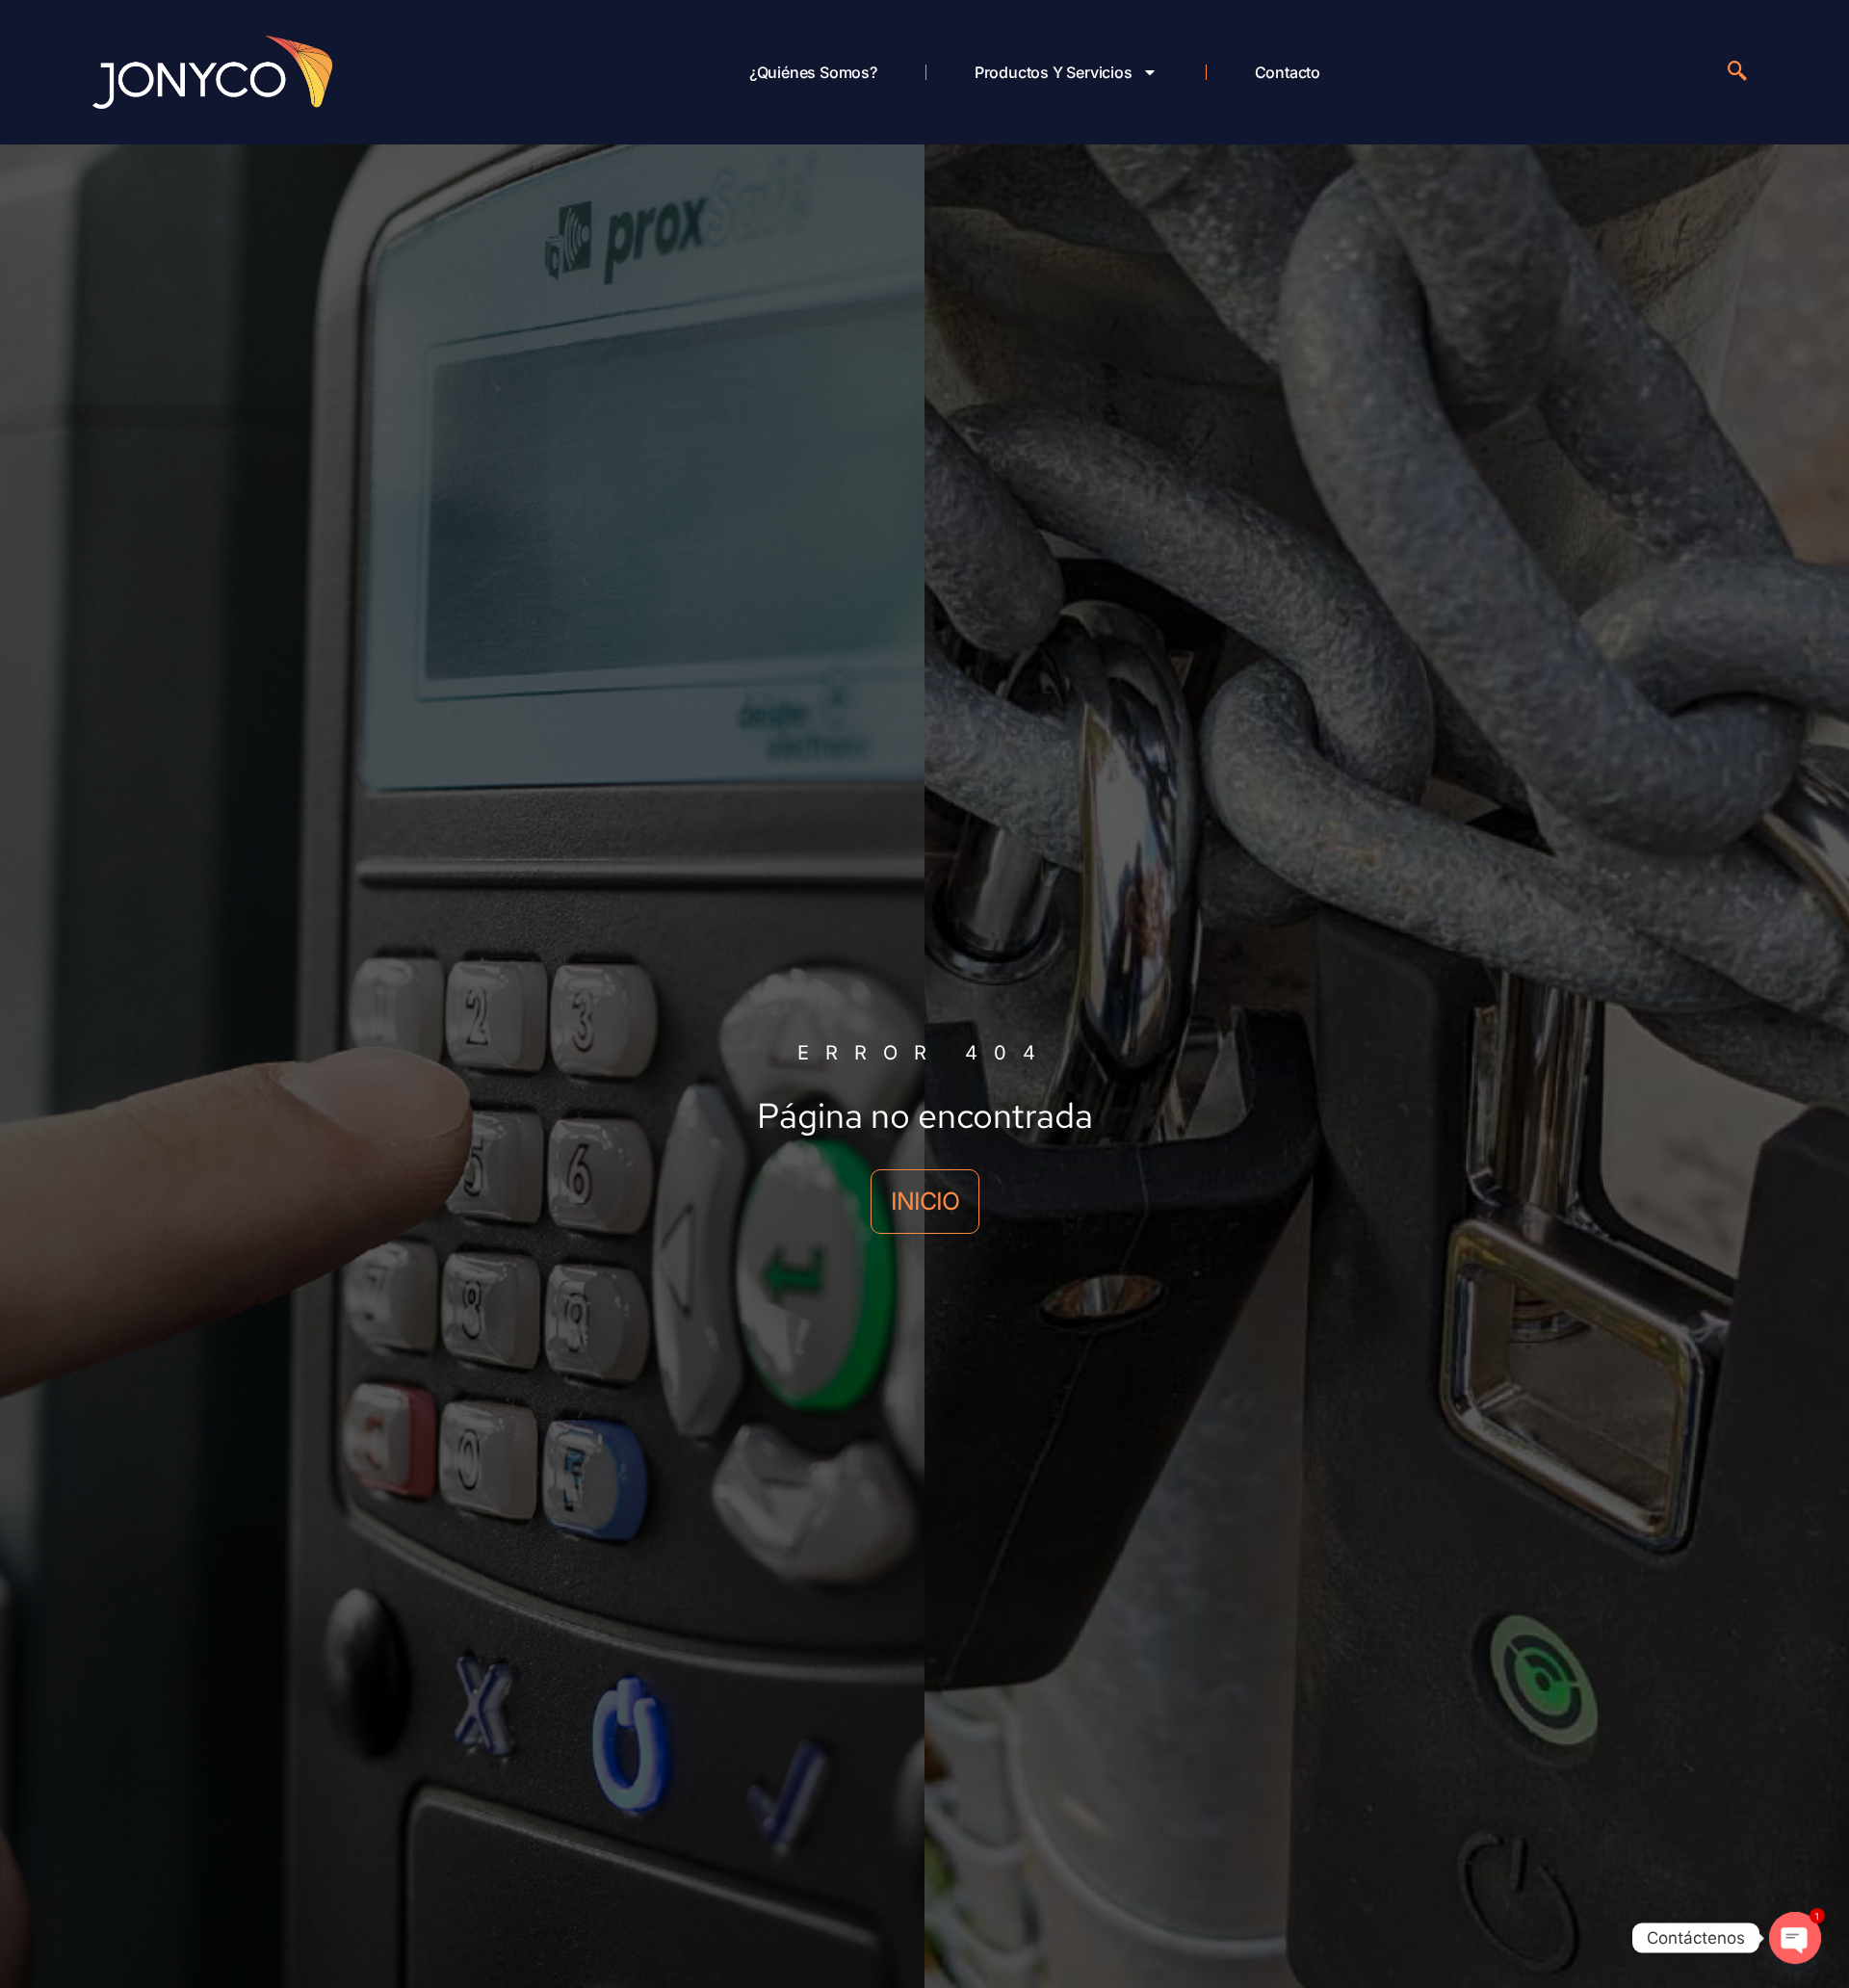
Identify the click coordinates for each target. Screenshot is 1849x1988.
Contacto (1288, 72)
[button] (1737, 72)
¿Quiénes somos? (813, 72)
